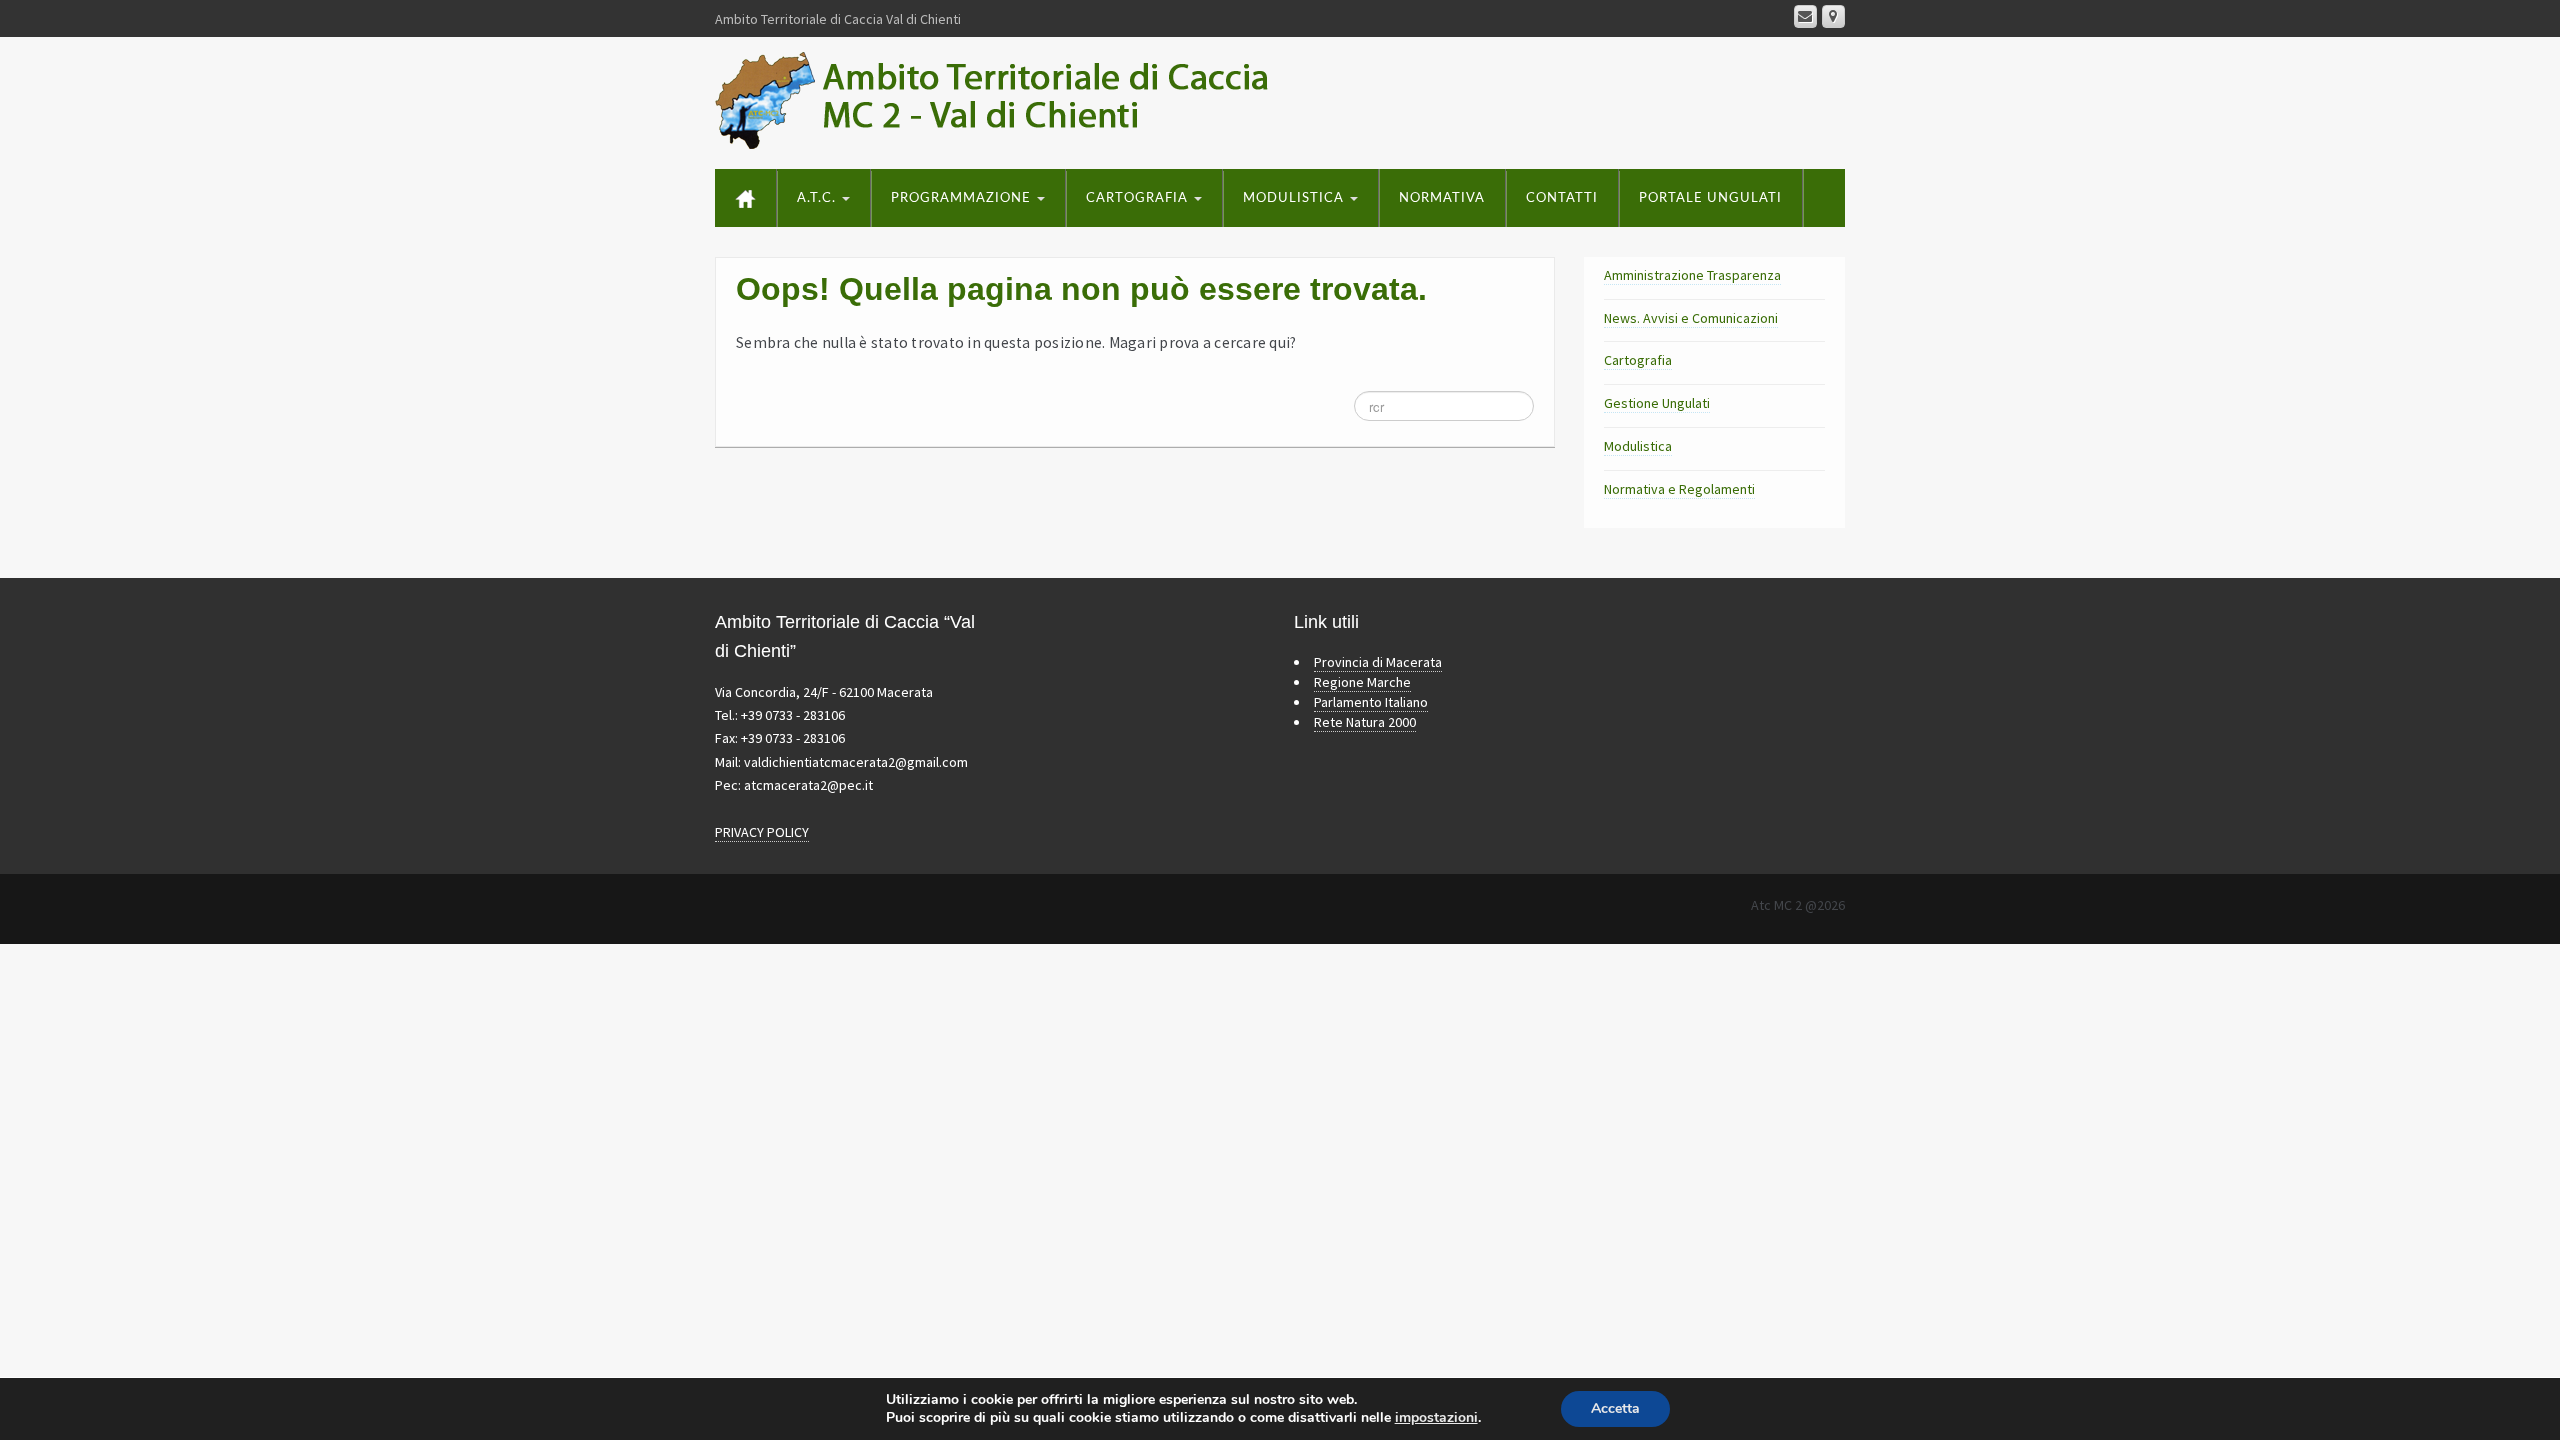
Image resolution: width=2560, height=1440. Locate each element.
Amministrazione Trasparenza (1692, 275)
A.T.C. (818, 198)
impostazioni (1436, 1418)
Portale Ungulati (1710, 198)
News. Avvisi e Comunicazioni (1691, 318)
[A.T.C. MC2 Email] (1805, 16)
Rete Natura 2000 (1365, 722)
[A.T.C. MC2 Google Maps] (1833, 16)
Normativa (1442, 198)
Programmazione (963, 198)
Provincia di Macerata (1378, 662)
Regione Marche (1362, 682)
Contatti (1562, 198)
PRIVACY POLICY (762, 832)
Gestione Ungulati (1657, 403)
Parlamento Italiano (1371, 702)
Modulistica (1295, 198)
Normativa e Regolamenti (1679, 489)
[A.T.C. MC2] (1015, 99)
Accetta (1615, 1408)
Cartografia (1139, 198)
